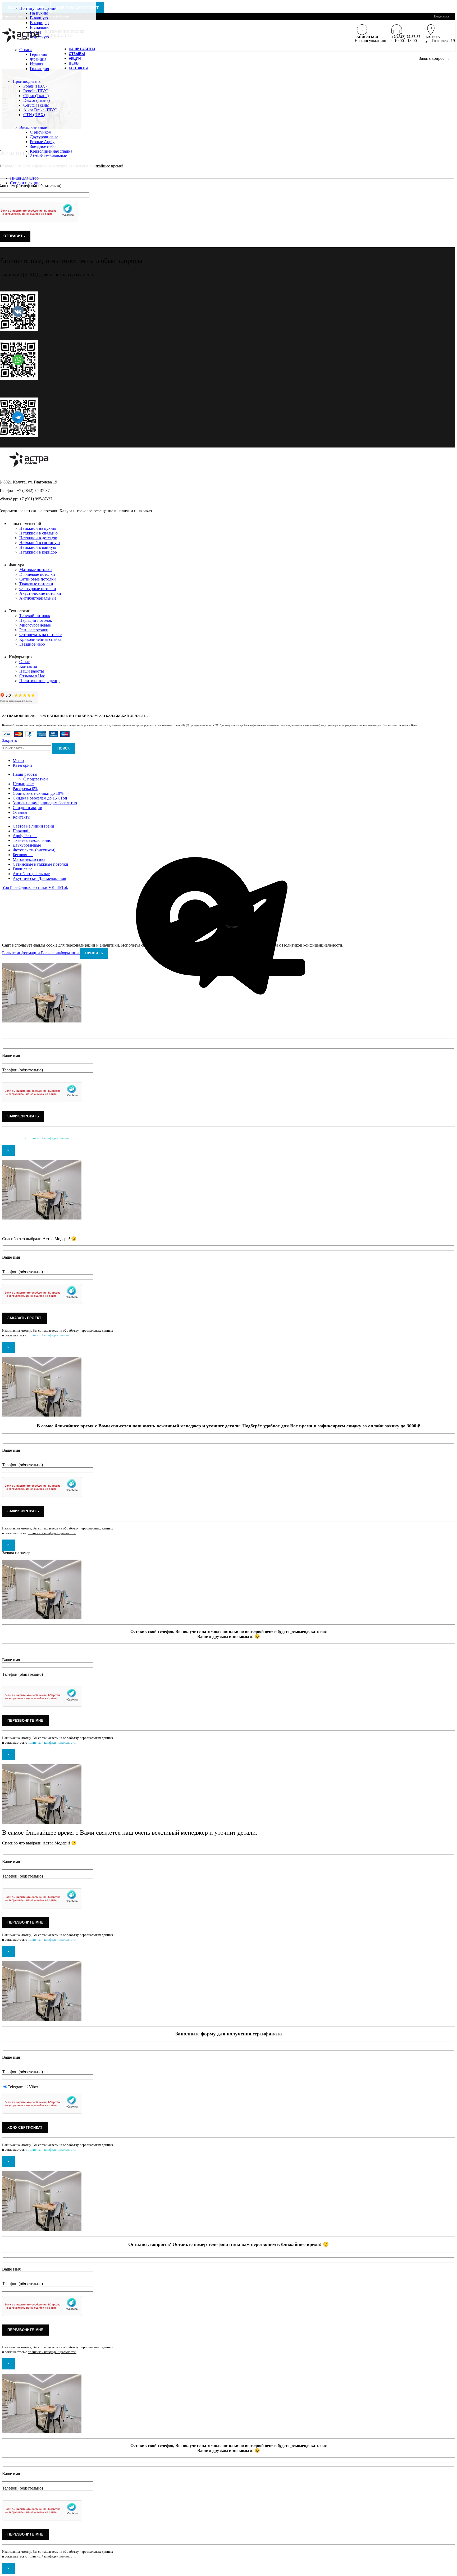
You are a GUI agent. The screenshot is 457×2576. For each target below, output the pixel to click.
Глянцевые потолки (37, 574)
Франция (38, 59)
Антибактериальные (48, 156)
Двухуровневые (44, 137)
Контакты (28, 666)
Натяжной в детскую (38, 538)
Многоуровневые (35, 625)
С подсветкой (36, 779)
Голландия (39, 69)
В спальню (40, 27)
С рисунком (41, 132)
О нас (24, 662)
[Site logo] (21, 42)
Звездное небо (43, 146)
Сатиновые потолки (38, 579)
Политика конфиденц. (39, 681)
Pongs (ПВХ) (35, 86)
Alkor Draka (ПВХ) (40, 110)
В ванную (39, 18)
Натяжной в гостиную (40, 543)
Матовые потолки (36, 570)
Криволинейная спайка (51, 151)
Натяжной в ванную (38, 547)
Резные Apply (42, 142)
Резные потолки (34, 630)
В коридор (39, 23)
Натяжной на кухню (38, 528)
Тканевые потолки (36, 584)
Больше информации (40, 953)
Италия (36, 64)
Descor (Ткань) (36, 100)
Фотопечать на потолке (40, 635)
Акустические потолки (40, 593)
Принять (94, 953)
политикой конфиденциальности (52, 1138)
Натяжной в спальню (38, 533)
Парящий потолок (36, 620)
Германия (38, 54)
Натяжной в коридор (38, 552)
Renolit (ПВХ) (36, 91)
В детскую (39, 37)
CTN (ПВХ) (34, 115)
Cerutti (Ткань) (36, 105)
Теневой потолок (35, 616)
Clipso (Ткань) (36, 96)
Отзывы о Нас (32, 676)
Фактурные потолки (38, 589)
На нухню (39, 13)
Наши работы (32, 671)
